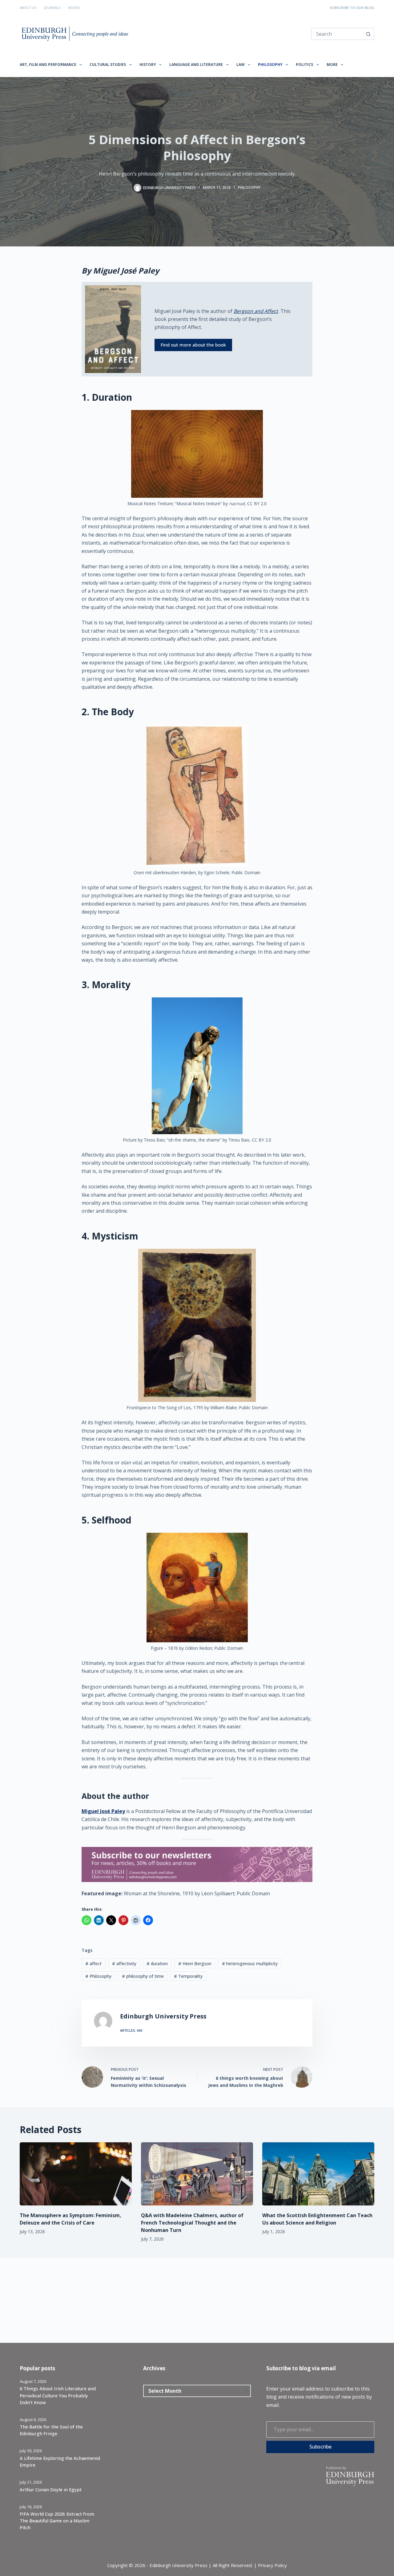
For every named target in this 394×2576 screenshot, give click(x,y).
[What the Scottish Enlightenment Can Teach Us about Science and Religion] (318, 2174)
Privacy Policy (272, 2565)
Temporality (188, 1976)
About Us (28, 8)
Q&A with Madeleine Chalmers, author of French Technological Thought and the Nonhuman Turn (192, 2223)
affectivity (124, 1963)
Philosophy (270, 65)
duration (157, 1963)
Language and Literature (196, 65)
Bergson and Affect (256, 311)
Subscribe (320, 2447)
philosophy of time (143, 1976)
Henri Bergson (195, 1963)
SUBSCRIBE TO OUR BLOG (352, 8)
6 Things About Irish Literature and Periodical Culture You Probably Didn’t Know (58, 2395)
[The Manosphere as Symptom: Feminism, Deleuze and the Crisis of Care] (76, 2174)
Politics (304, 65)
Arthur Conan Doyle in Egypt (51, 2489)
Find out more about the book (193, 345)
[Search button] (368, 34)
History (148, 65)
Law (241, 65)
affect (93, 1963)
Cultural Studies (108, 65)
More (332, 65)
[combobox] (337, 34)
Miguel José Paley (103, 1811)
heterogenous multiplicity (250, 1963)
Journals (52, 8)
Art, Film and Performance (48, 65)
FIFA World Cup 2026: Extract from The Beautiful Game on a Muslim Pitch (57, 2521)
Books (74, 8)
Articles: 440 (131, 2030)
